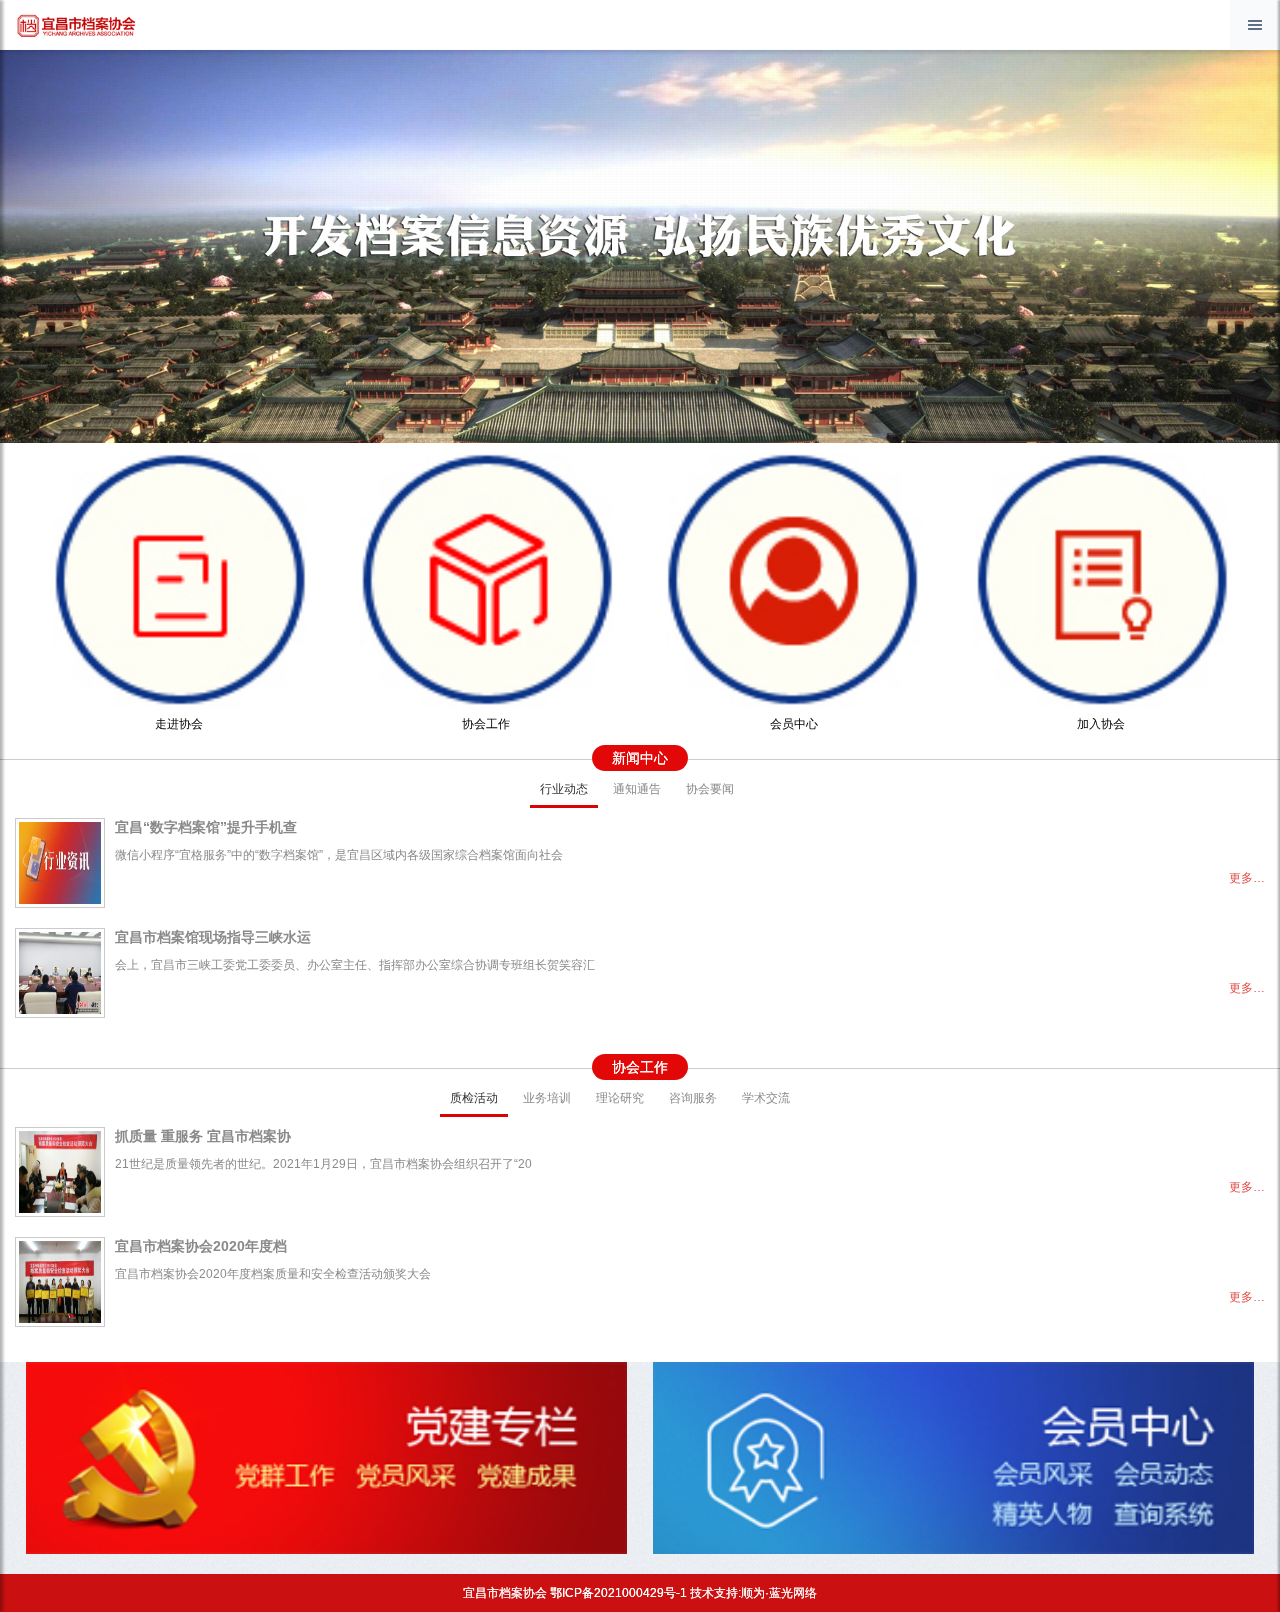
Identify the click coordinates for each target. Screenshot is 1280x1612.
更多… (1247, 878)
